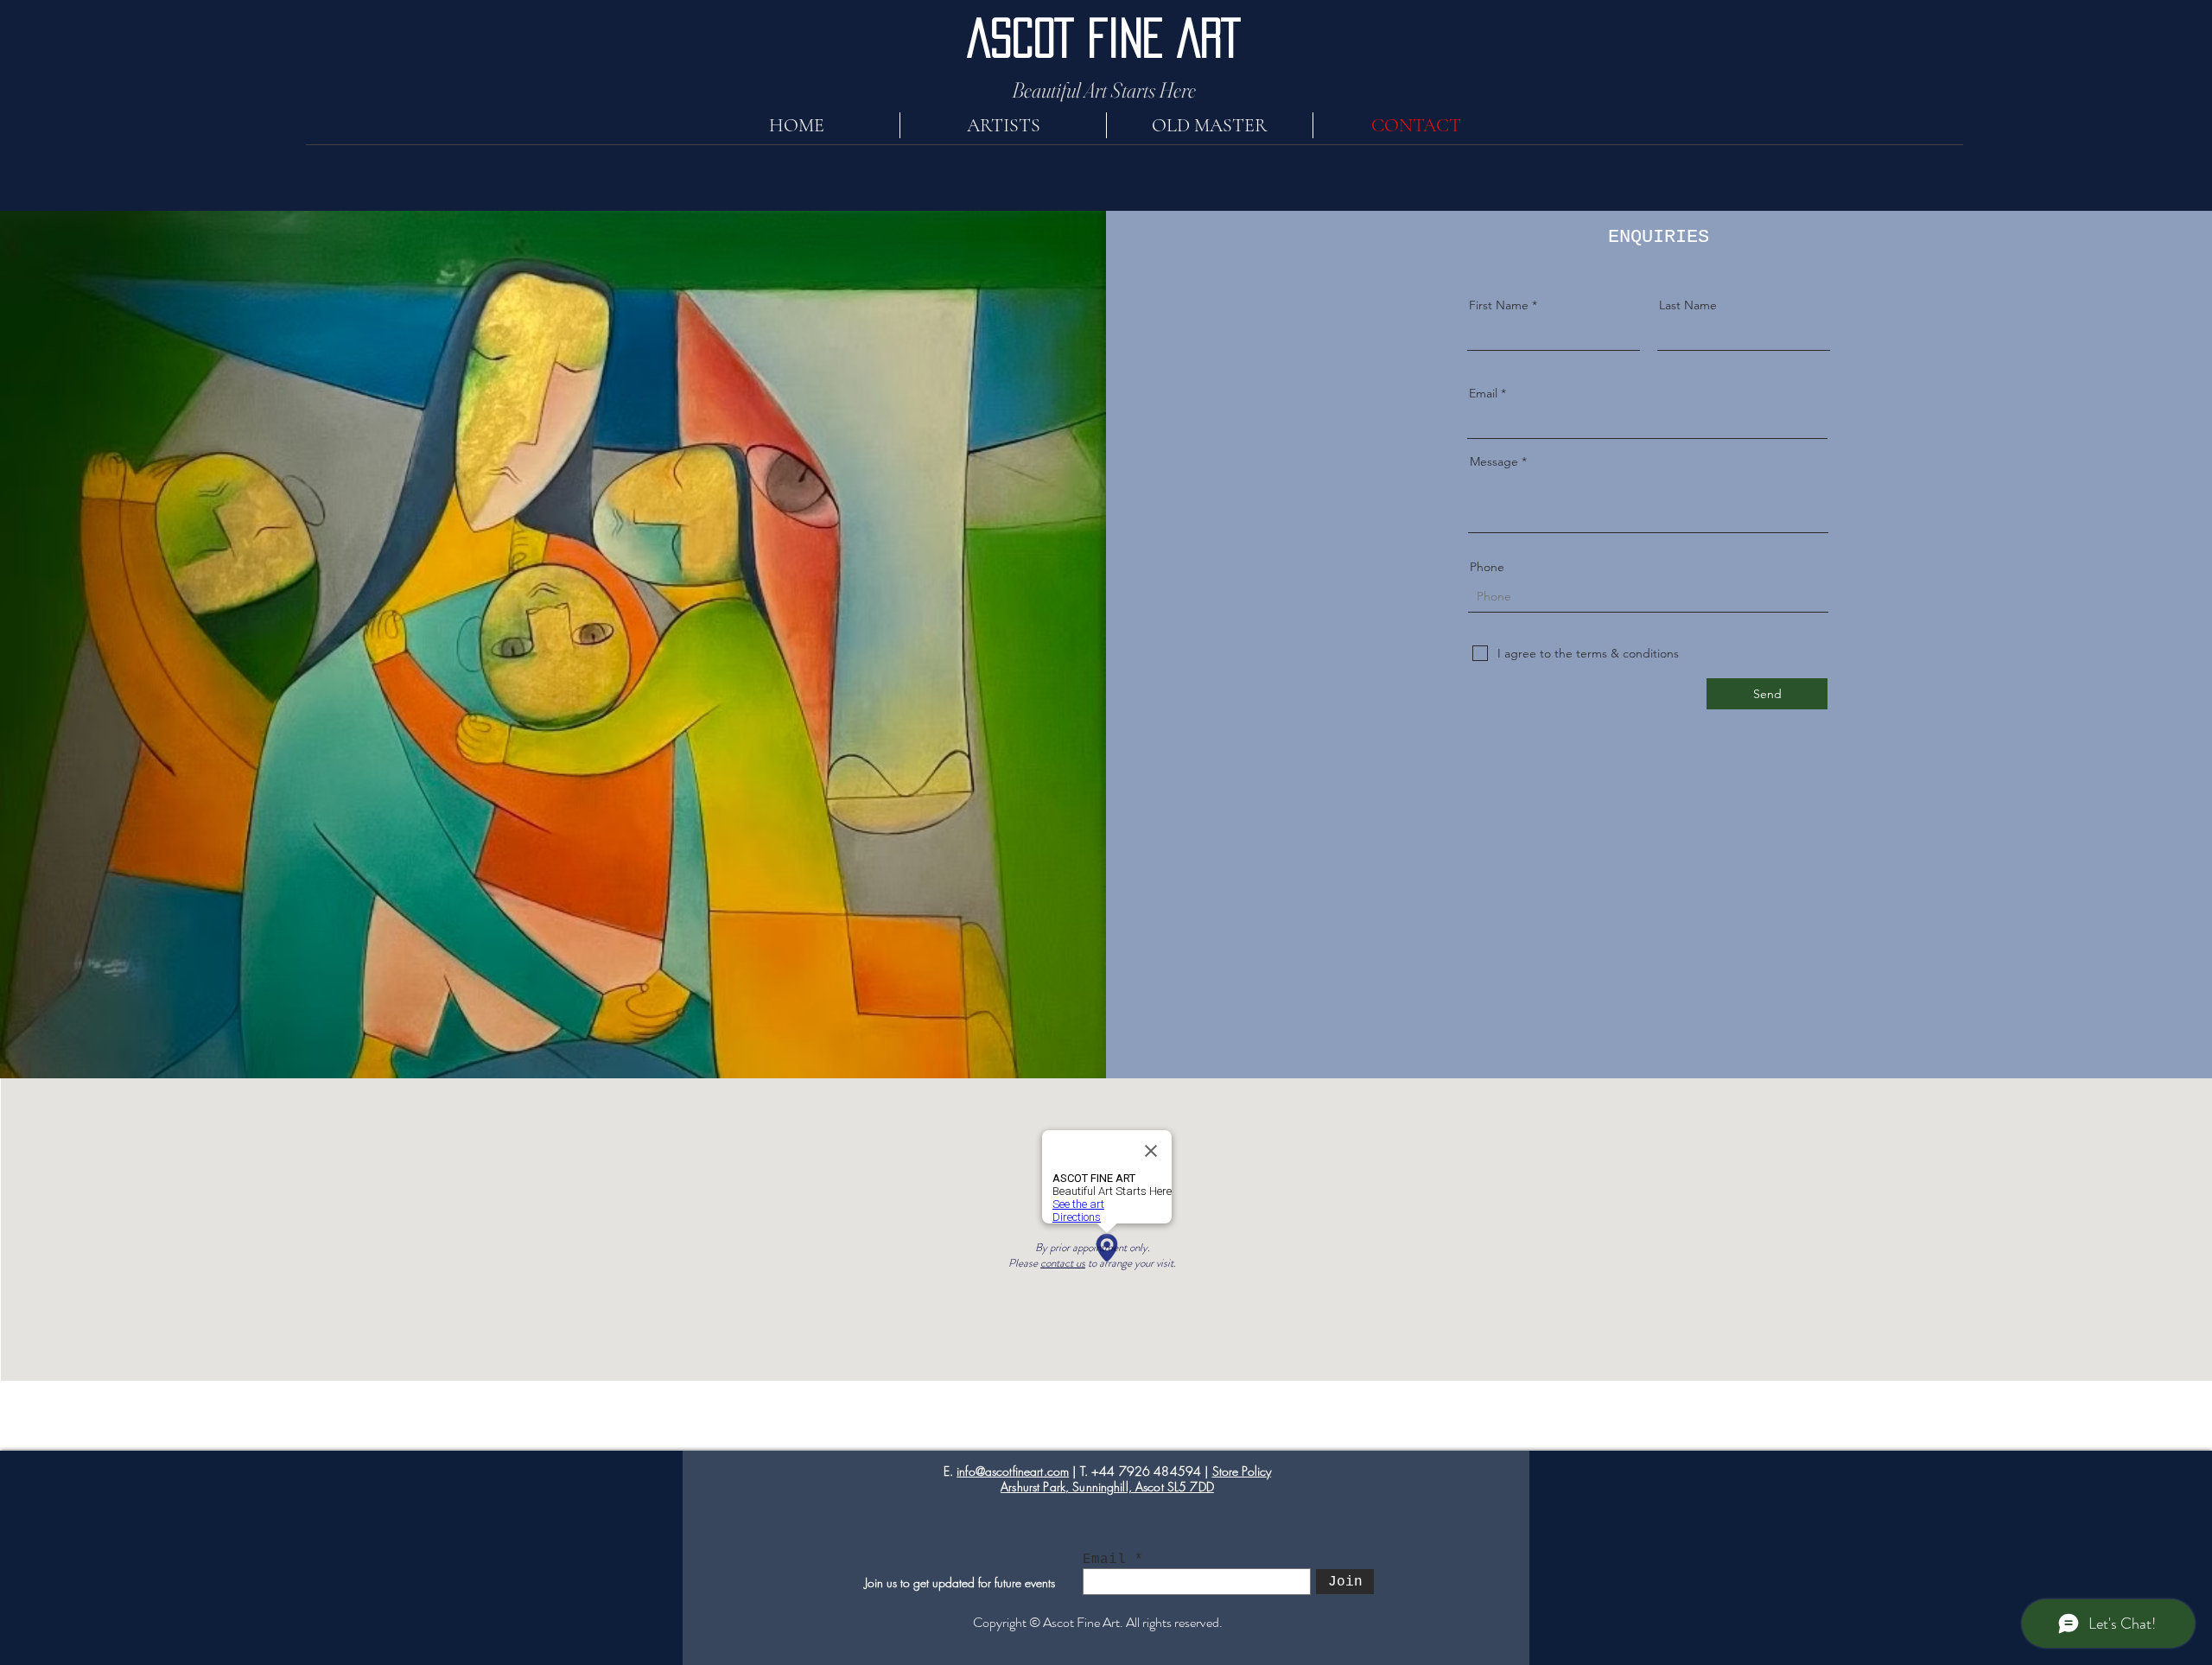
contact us (1063, 1263)
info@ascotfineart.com (1013, 1471)
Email (1483, 393)
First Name (1499, 305)
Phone (1487, 567)
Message (1494, 461)
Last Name (1688, 305)
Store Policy (1242, 1471)
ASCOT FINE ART (1104, 38)
